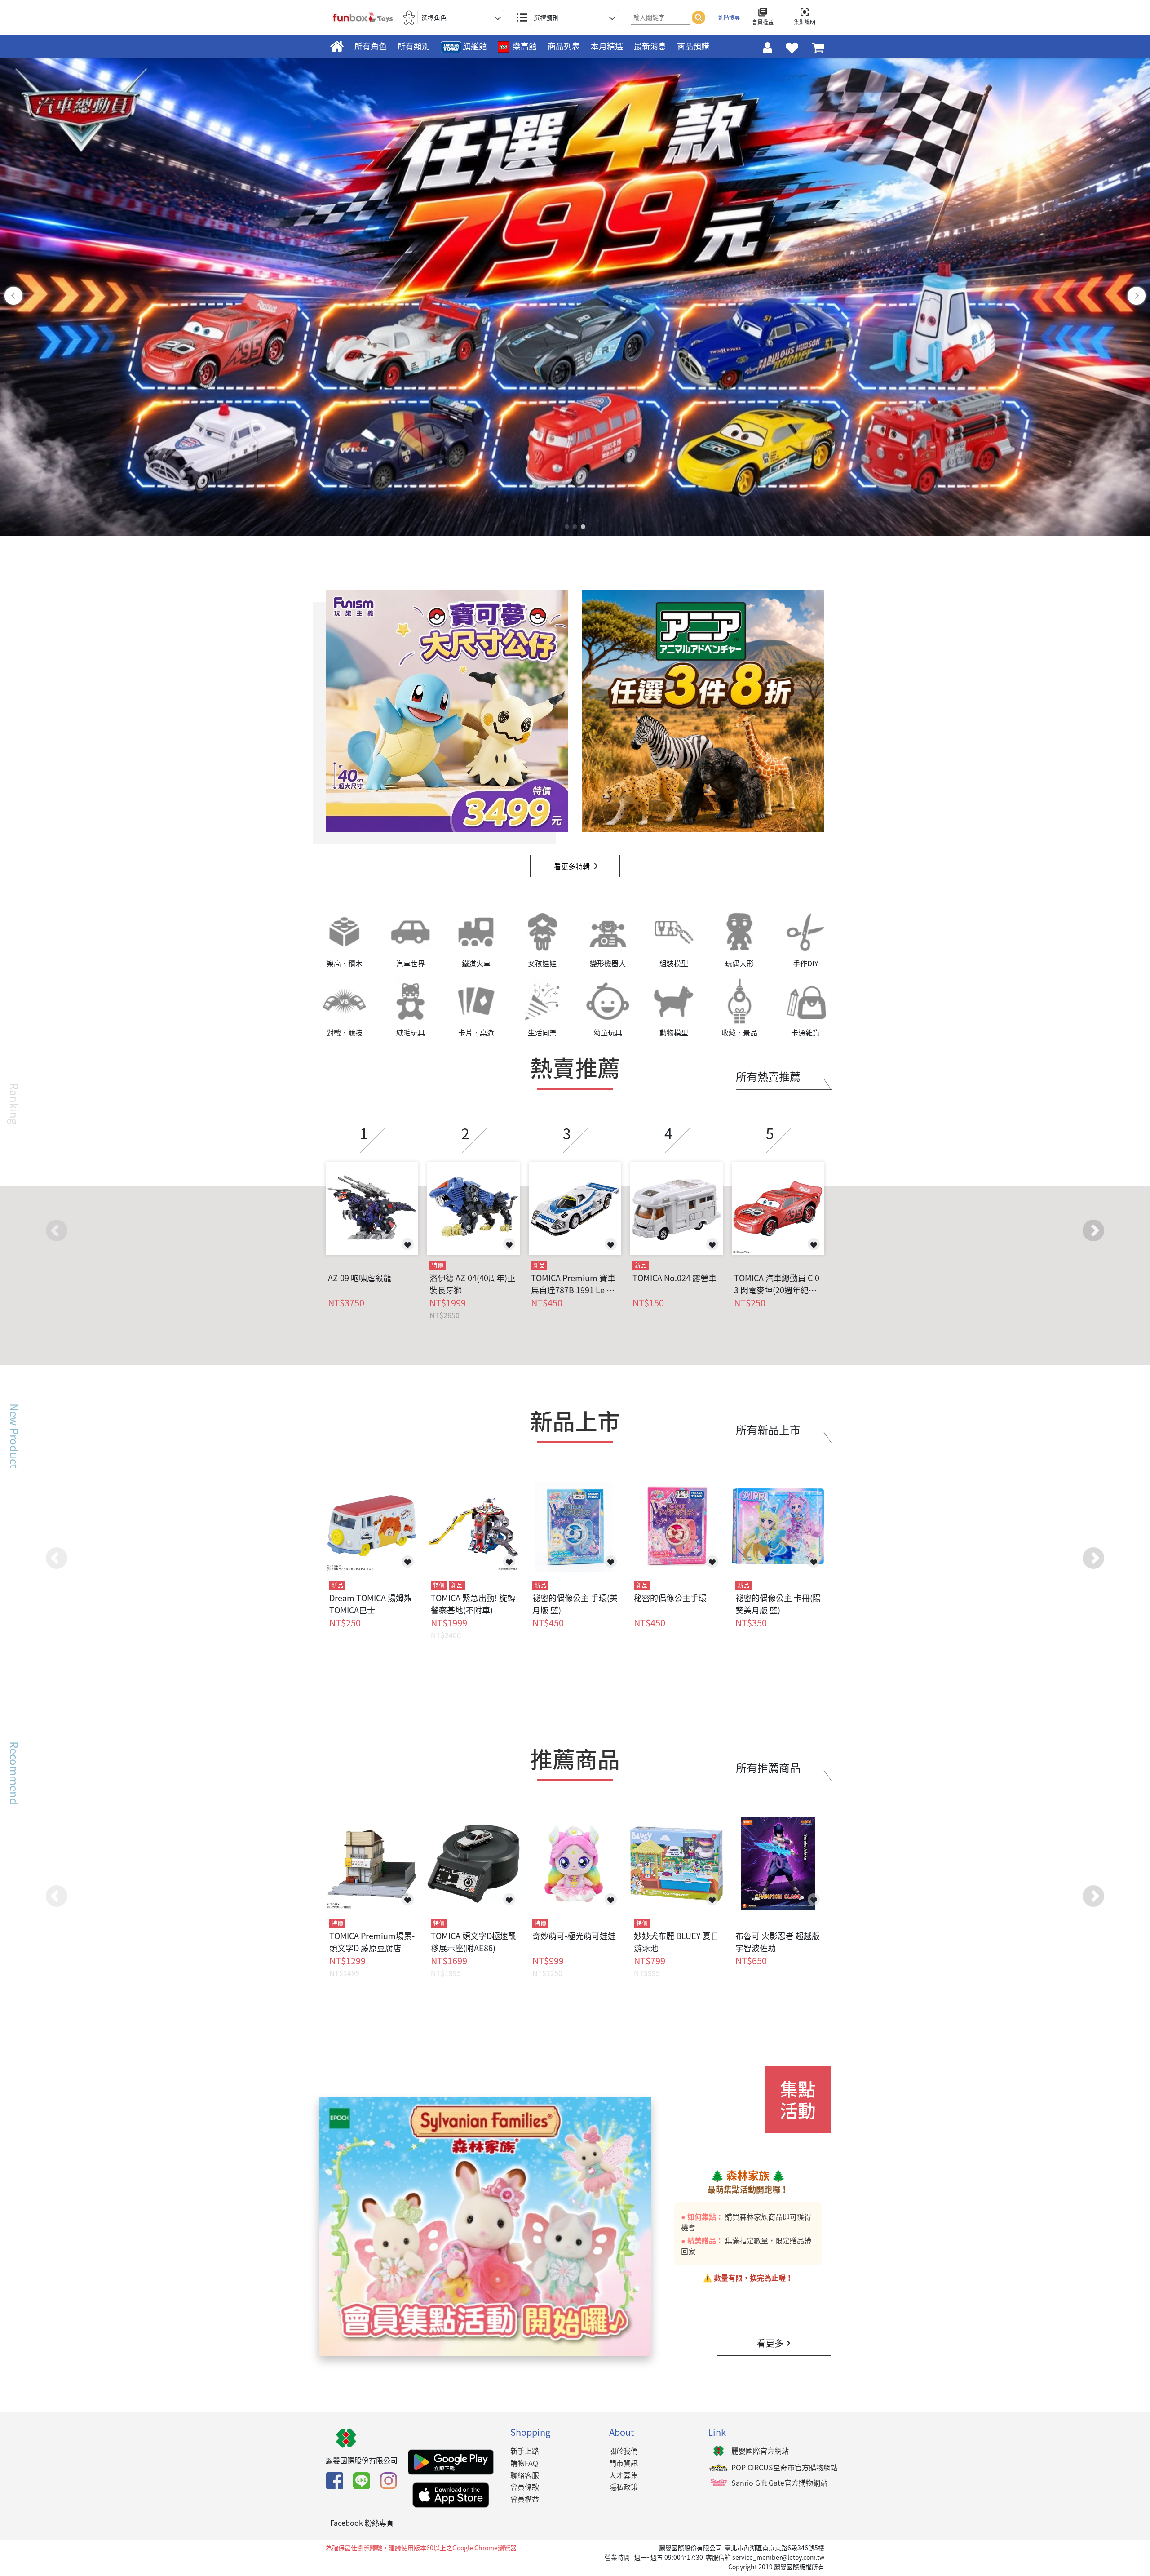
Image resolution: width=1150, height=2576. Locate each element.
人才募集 (624, 2476)
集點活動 (798, 2101)
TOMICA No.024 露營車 (675, 1279)
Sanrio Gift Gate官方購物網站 (779, 2483)
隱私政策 (624, 2487)
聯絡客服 (525, 2476)
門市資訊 (624, 2464)
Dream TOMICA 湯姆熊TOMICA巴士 (371, 1605)
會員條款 (525, 2487)
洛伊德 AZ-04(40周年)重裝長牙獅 (472, 1285)
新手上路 (525, 2452)
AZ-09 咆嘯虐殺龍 (360, 1279)
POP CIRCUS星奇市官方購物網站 (785, 2468)
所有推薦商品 (768, 1768)
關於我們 (624, 2452)
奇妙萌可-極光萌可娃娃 (574, 1937)
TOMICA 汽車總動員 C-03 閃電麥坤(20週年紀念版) (777, 1285)
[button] (1093, 1231)
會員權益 (525, 2500)
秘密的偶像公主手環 (670, 1599)
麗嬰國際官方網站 (760, 2452)
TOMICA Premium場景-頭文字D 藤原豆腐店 (372, 1943)
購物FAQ (524, 2464)
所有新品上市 (768, 1430)
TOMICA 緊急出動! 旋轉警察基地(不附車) (473, 1605)
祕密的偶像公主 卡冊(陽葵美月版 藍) (778, 1605)
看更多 (770, 2344)
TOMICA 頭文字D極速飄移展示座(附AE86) (473, 1943)
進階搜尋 (729, 18)
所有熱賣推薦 (768, 1077)
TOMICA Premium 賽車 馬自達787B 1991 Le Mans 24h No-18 (574, 1285)
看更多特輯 (572, 867)
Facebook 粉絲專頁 (362, 2523)
